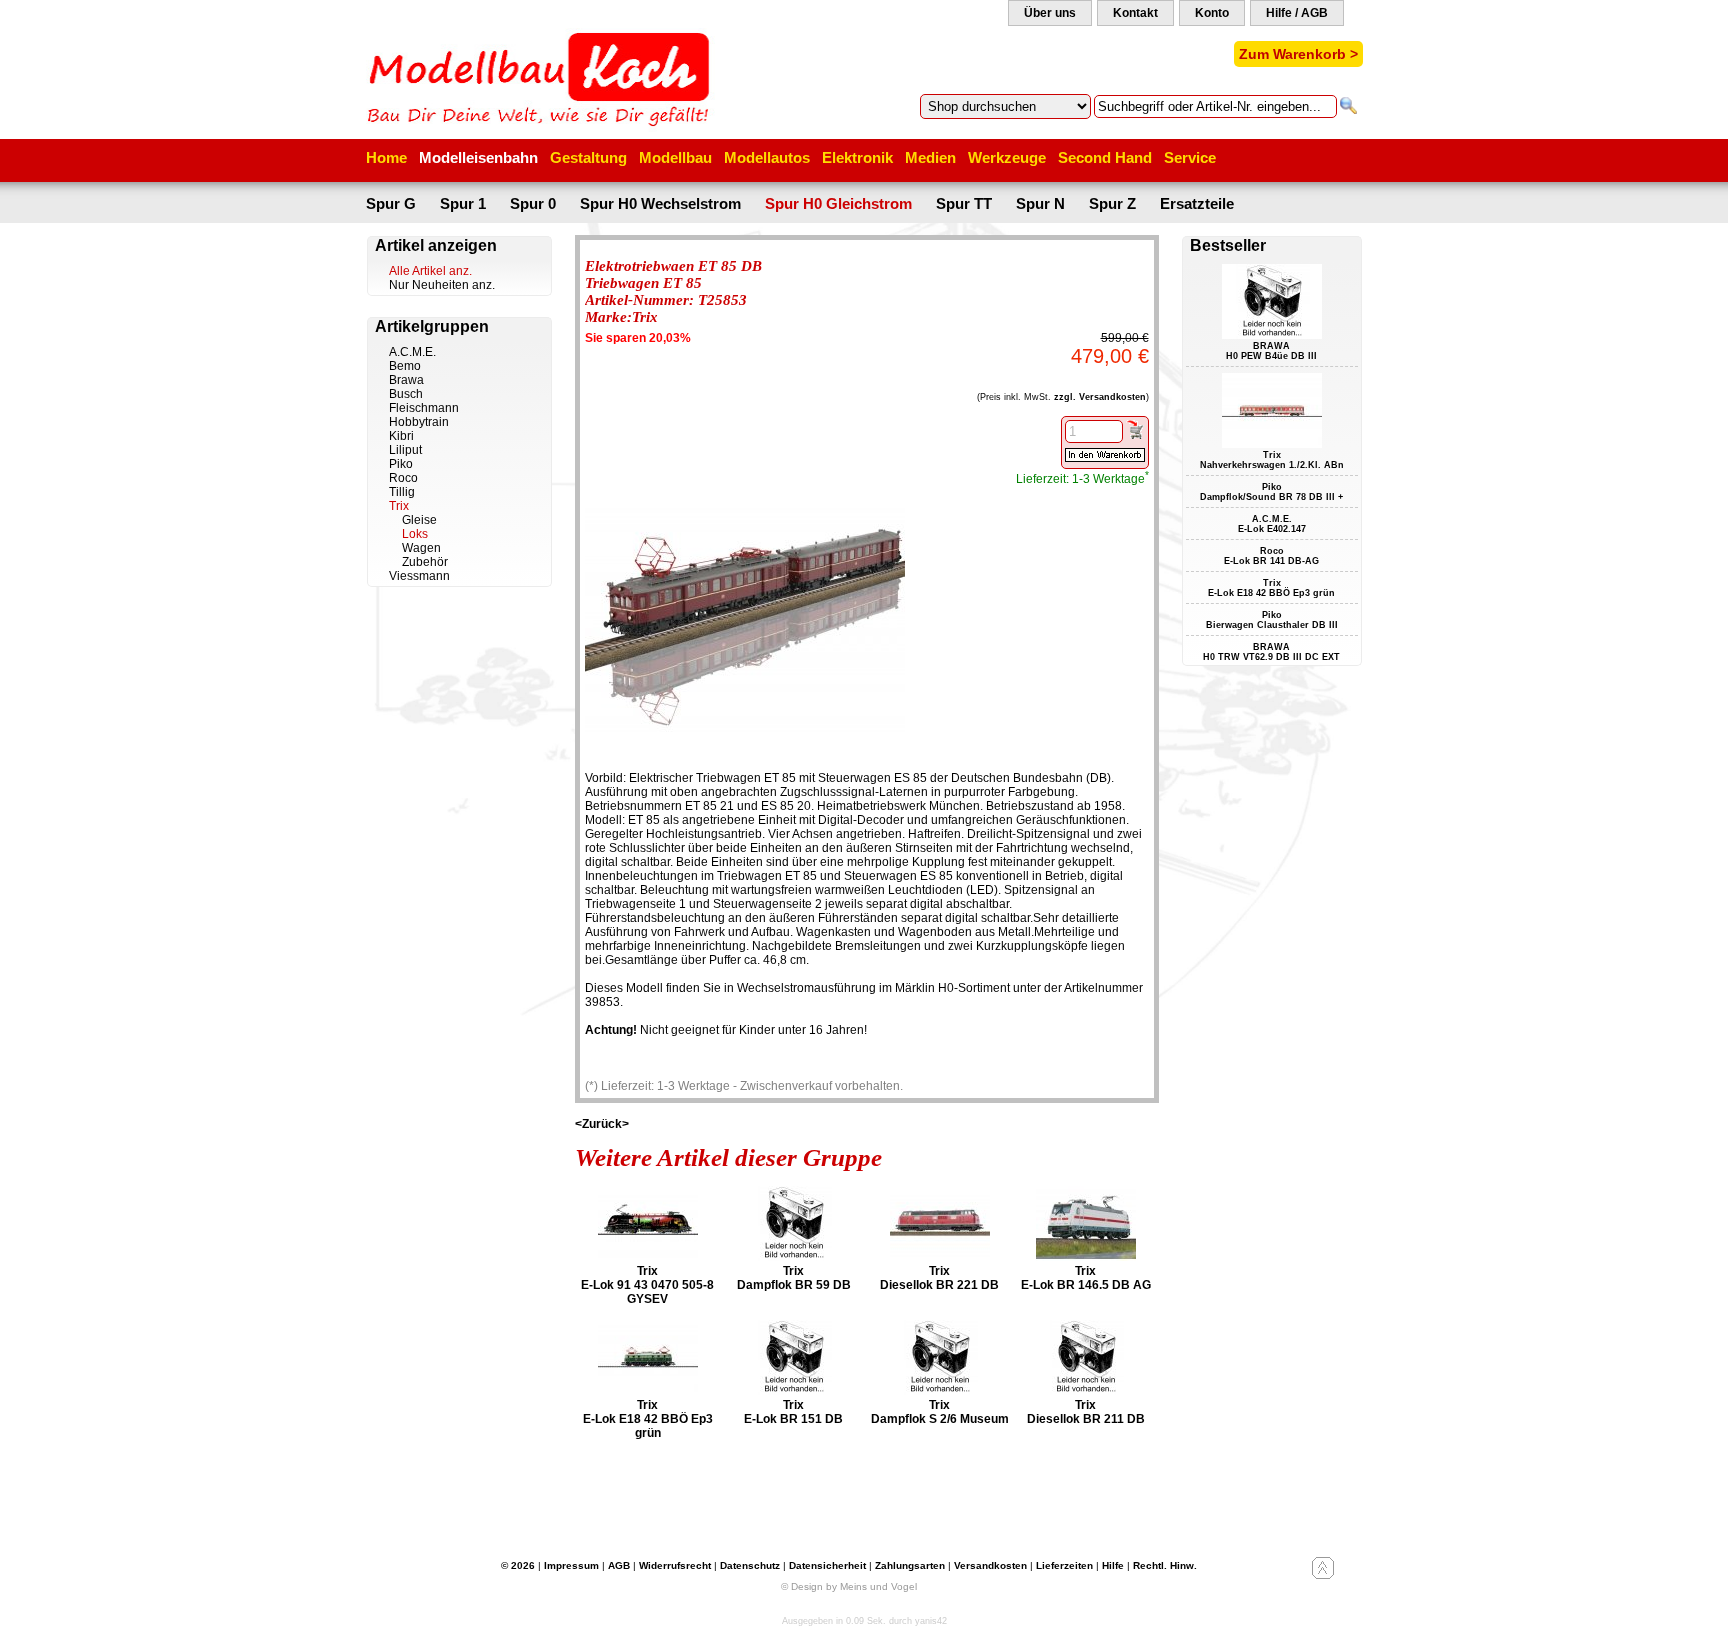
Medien (930, 157)
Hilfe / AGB (1297, 13)
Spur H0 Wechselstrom (660, 203)
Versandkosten (990, 1565)
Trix (399, 506)
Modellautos (767, 157)
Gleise (419, 520)
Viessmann (419, 576)
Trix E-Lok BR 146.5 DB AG (1086, 1278)
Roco (403, 478)
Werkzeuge (1007, 157)
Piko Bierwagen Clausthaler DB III (1272, 620)
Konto (1212, 13)
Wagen (421, 548)
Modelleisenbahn (478, 157)
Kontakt (1135, 13)
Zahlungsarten (910, 1565)
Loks (415, 534)
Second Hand (1105, 157)
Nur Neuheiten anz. (442, 285)
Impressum (571, 1565)
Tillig (402, 492)
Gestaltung (588, 157)
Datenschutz (750, 1565)
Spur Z (1112, 203)
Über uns (1050, 13)
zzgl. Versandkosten (1100, 397)
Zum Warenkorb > (1298, 54)
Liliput (405, 450)
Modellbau (675, 157)
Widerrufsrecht (675, 1565)
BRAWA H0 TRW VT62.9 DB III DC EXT (1271, 652)
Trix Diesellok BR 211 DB (1086, 1412)
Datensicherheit (827, 1565)
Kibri (401, 436)
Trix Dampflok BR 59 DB (794, 1278)
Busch (406, 394)
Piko (401, 464)
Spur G (391, 203)
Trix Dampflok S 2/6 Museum (940, 1412)
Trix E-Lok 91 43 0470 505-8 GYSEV (647, 1285)
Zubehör (425, 562)
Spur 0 (533, 203)
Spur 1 (463, 203)
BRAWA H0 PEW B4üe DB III (1271, 351)
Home (386, 157)
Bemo (405, 366)
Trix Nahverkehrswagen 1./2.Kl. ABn (1272, 460)
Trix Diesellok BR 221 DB (939, 1278)
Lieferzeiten (1064, 1565)
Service (1190, 157)
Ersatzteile (1197, 203)
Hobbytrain (419, 422)
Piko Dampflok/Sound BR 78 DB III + (1271, 492)
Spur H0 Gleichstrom (838, 203)
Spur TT (964, 203)
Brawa (406, 380)
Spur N (1040, 203)
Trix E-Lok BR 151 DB (793, 1412)
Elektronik (857, 157)
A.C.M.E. (412, 352)
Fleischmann (424, 408)
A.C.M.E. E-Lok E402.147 (1272, 524)
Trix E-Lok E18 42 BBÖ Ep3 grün (648, 1419)
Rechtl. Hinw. (1165, 1565)
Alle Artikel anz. (430, 271)
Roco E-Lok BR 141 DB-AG (1271, 556)
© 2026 (518, 1565)
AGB (619, 1565)
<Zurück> (602, 1124)
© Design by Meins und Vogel (849, 1586)
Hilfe (1113, 1565)
